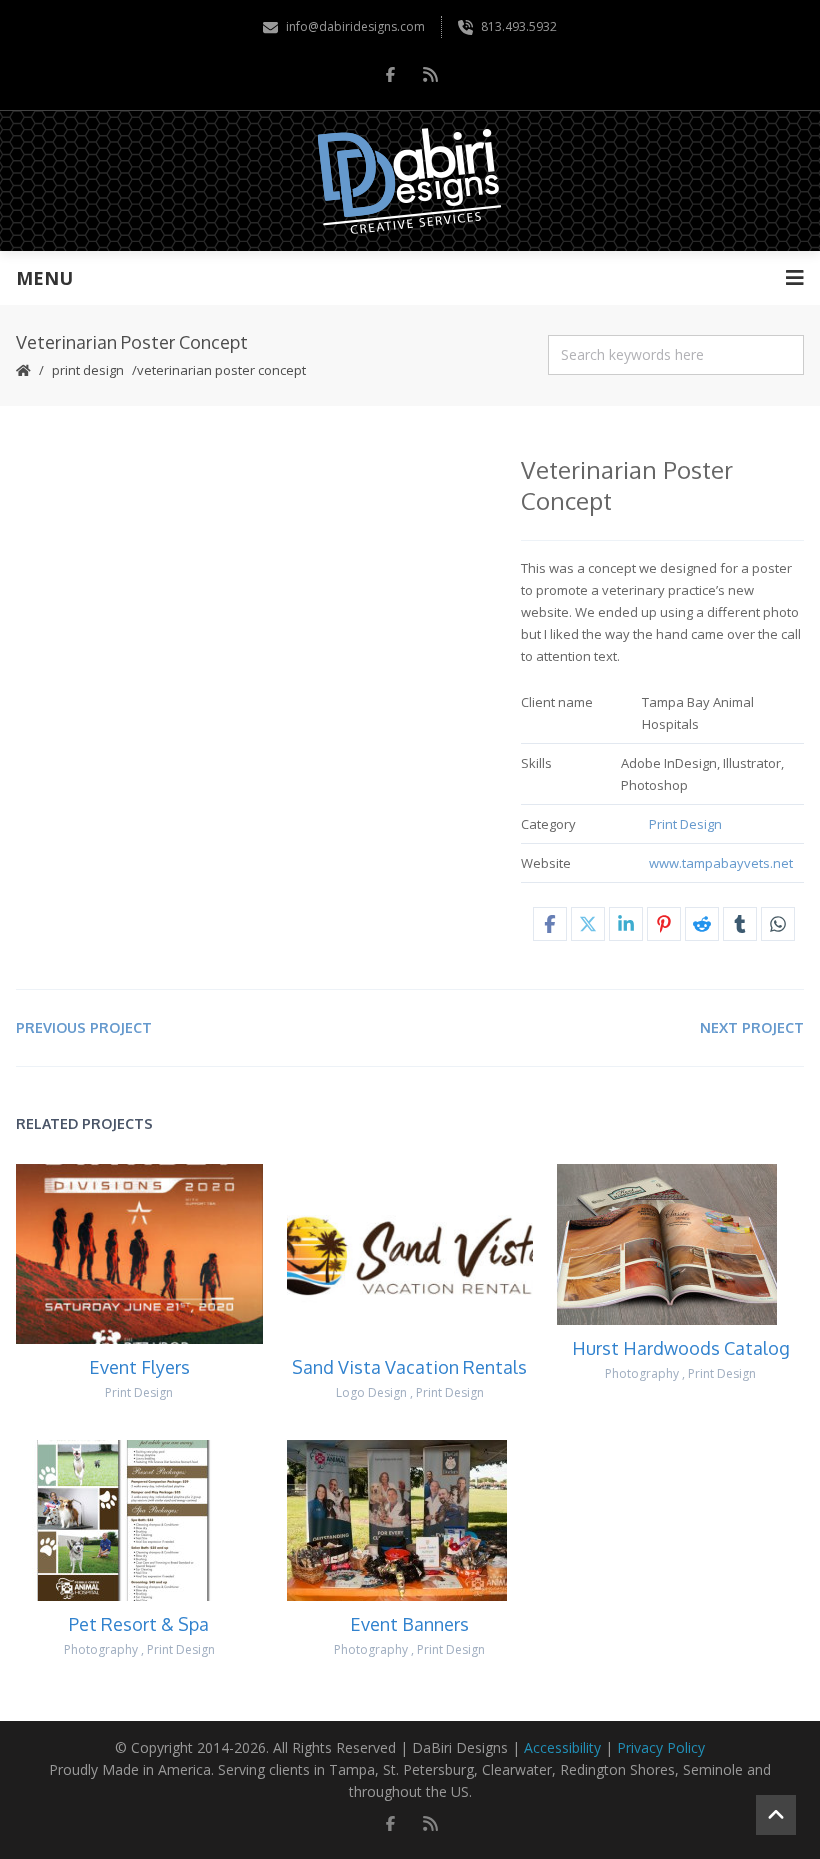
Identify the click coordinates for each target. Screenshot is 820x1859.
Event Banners (409, 1624)
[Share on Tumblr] (740, 924)
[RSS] (430, 74)
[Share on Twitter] (588, 924)
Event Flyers (139, 1367)
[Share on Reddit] (702, 924)
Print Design (88, 370)
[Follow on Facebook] (390, 74)
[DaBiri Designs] (410, 181)
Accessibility (562, 1747)
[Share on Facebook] (550, 924)
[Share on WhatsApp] (778, 924)
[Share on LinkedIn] (626, 924)
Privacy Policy (661, 1747)
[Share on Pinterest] (664, 924)
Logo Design (371, 1392)
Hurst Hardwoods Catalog (681, 1348)
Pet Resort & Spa (139, 1624)
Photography (642, 1373)
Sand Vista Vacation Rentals (409, 1367)
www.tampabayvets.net (721, 863)
